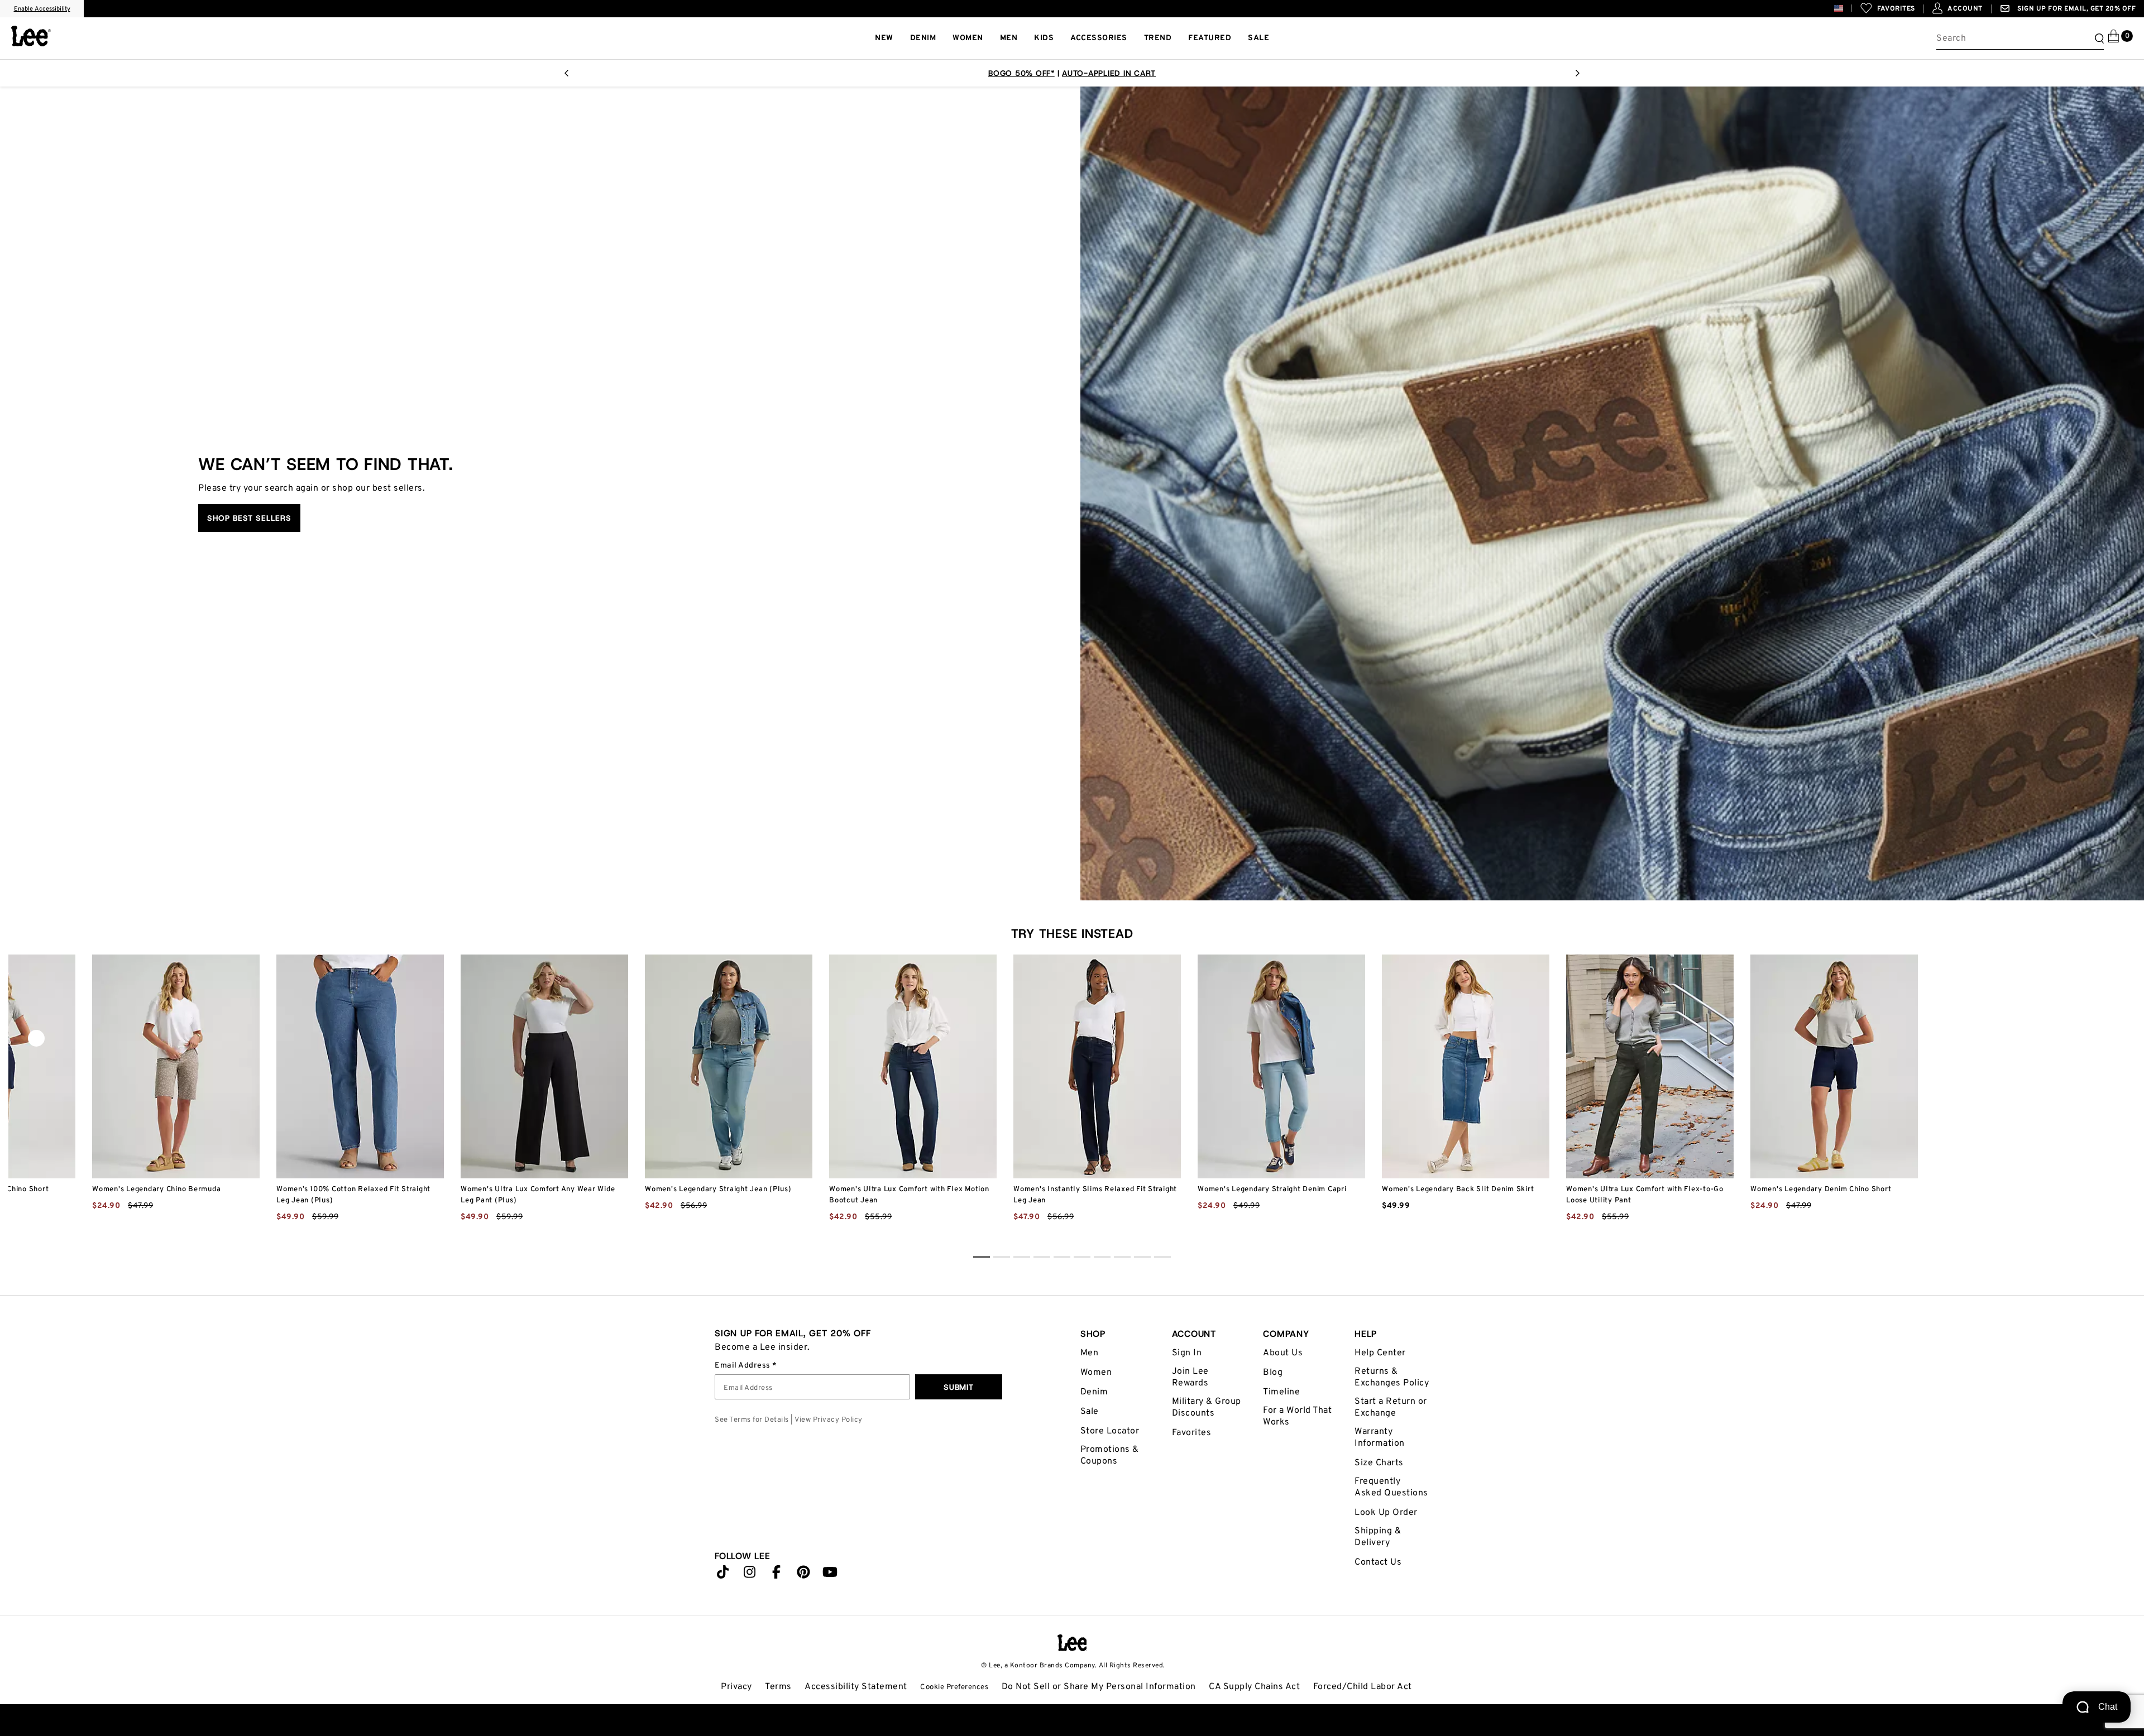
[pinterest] (803, 1575)
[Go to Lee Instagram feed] (750, 1575)
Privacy (736, 1687)
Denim (1094, 1392)
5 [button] (1082, 1259)
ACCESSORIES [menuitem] (1099, 38)
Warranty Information (1380, 1438)
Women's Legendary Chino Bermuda (156, 1190)
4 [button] (1062, 1259)
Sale (1090, 1412)
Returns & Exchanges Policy (1392, 1377)
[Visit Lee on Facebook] (777, 1575)
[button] (1847, 8)
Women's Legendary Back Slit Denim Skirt (1458, 1190)
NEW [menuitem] (884, 38)
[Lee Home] (31, 36)
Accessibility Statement (856, 1687)
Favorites (1192, 1433)
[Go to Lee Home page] (1072, 1643)
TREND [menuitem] (1158, 38)
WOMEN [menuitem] (968, 38)
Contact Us (1378, 1562)
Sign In (1187, 1353)
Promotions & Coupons (1110, 1456)
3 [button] (1042, 1259)
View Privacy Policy (829, 1420)
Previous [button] (566, 76)
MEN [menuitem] (1009, 38)
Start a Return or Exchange (1391, 1407)
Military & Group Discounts (1207, 1407)
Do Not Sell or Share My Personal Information (1099, 1687)
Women (1096, 1373)
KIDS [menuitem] (1044, 38)
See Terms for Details (752, 1420)
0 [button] (982, 1259)
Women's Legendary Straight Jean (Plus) (718, 1190)
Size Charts (1379, 1463)
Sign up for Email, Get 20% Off (2076, 9)
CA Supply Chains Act (1254, 1687)
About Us (1283, 1353)
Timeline (1281, 1392)
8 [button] (1142, 1259)
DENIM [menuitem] (923, 38)
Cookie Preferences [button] (954, 1687)
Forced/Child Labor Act (1363, 1687)
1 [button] (1002, 1259)
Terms (778, 1687)
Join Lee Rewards (1190, 1377)
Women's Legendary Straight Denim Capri (1272, 1190)
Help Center (1380, 1353)
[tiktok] (723, 1575)
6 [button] (1102, 1259)
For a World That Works (1297, 1416)
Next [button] (1578, 76)
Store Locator (1110, 1431)
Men (1090, 1353)
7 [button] (1122, 1259)
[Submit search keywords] (2098, 39)
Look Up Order (1386, 1513)
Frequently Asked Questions (1391, 1487)
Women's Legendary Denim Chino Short (1821, 1190)
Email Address (743, 1366)
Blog (1273, 1373)
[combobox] (2020, 39)
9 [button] (1162, 1259)
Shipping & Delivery (1378, 1537)
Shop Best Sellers (249, 518)
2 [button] (1022, 1259)
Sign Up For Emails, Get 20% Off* (1072, 73)
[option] (1072, 73)
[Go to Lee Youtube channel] (830, 1575)
